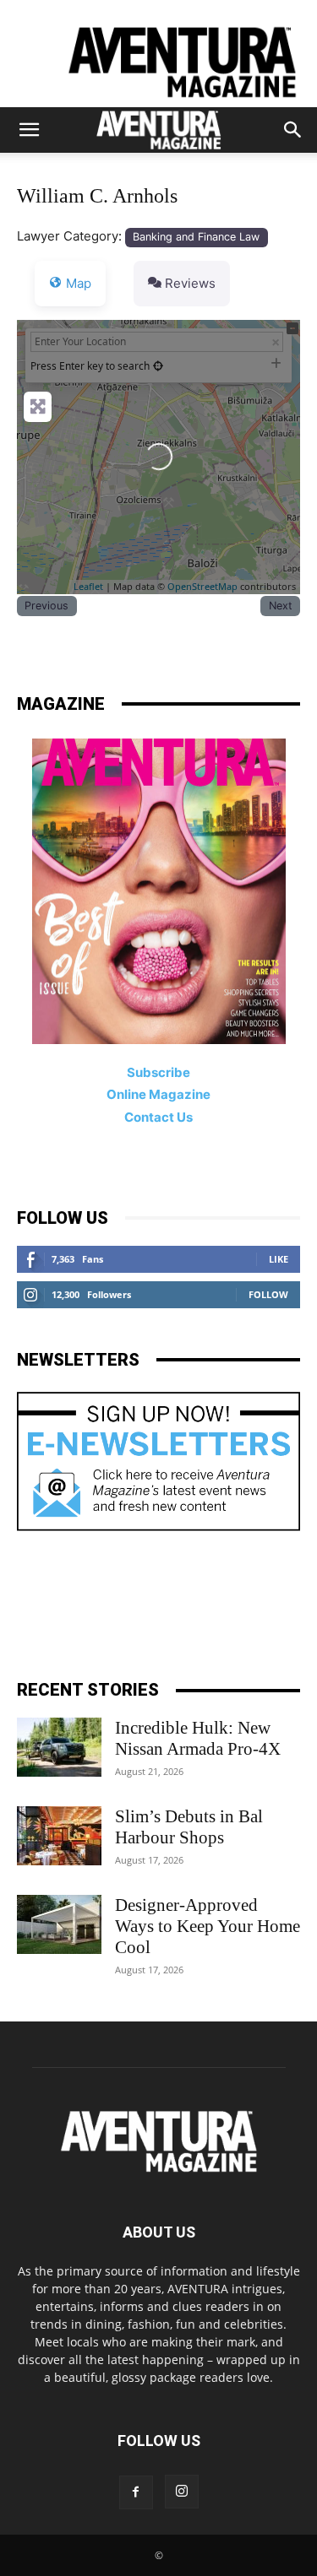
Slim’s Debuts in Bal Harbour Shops (189, 1827)
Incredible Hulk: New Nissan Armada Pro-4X (198, 1738)
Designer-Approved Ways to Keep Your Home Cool (208, 1926)
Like (279, 1259)
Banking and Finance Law (196, 237)
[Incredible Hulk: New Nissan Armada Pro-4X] (59, 1747)
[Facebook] (136, 2492)
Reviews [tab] (190, 283)
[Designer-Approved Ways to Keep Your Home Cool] (59, 1924)
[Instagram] (182, 2492)
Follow (268, 1294)
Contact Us (158, 1117)
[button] (29, 130)
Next (281, 606)
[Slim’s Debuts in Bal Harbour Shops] (59, 1836)
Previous (46, 606)
